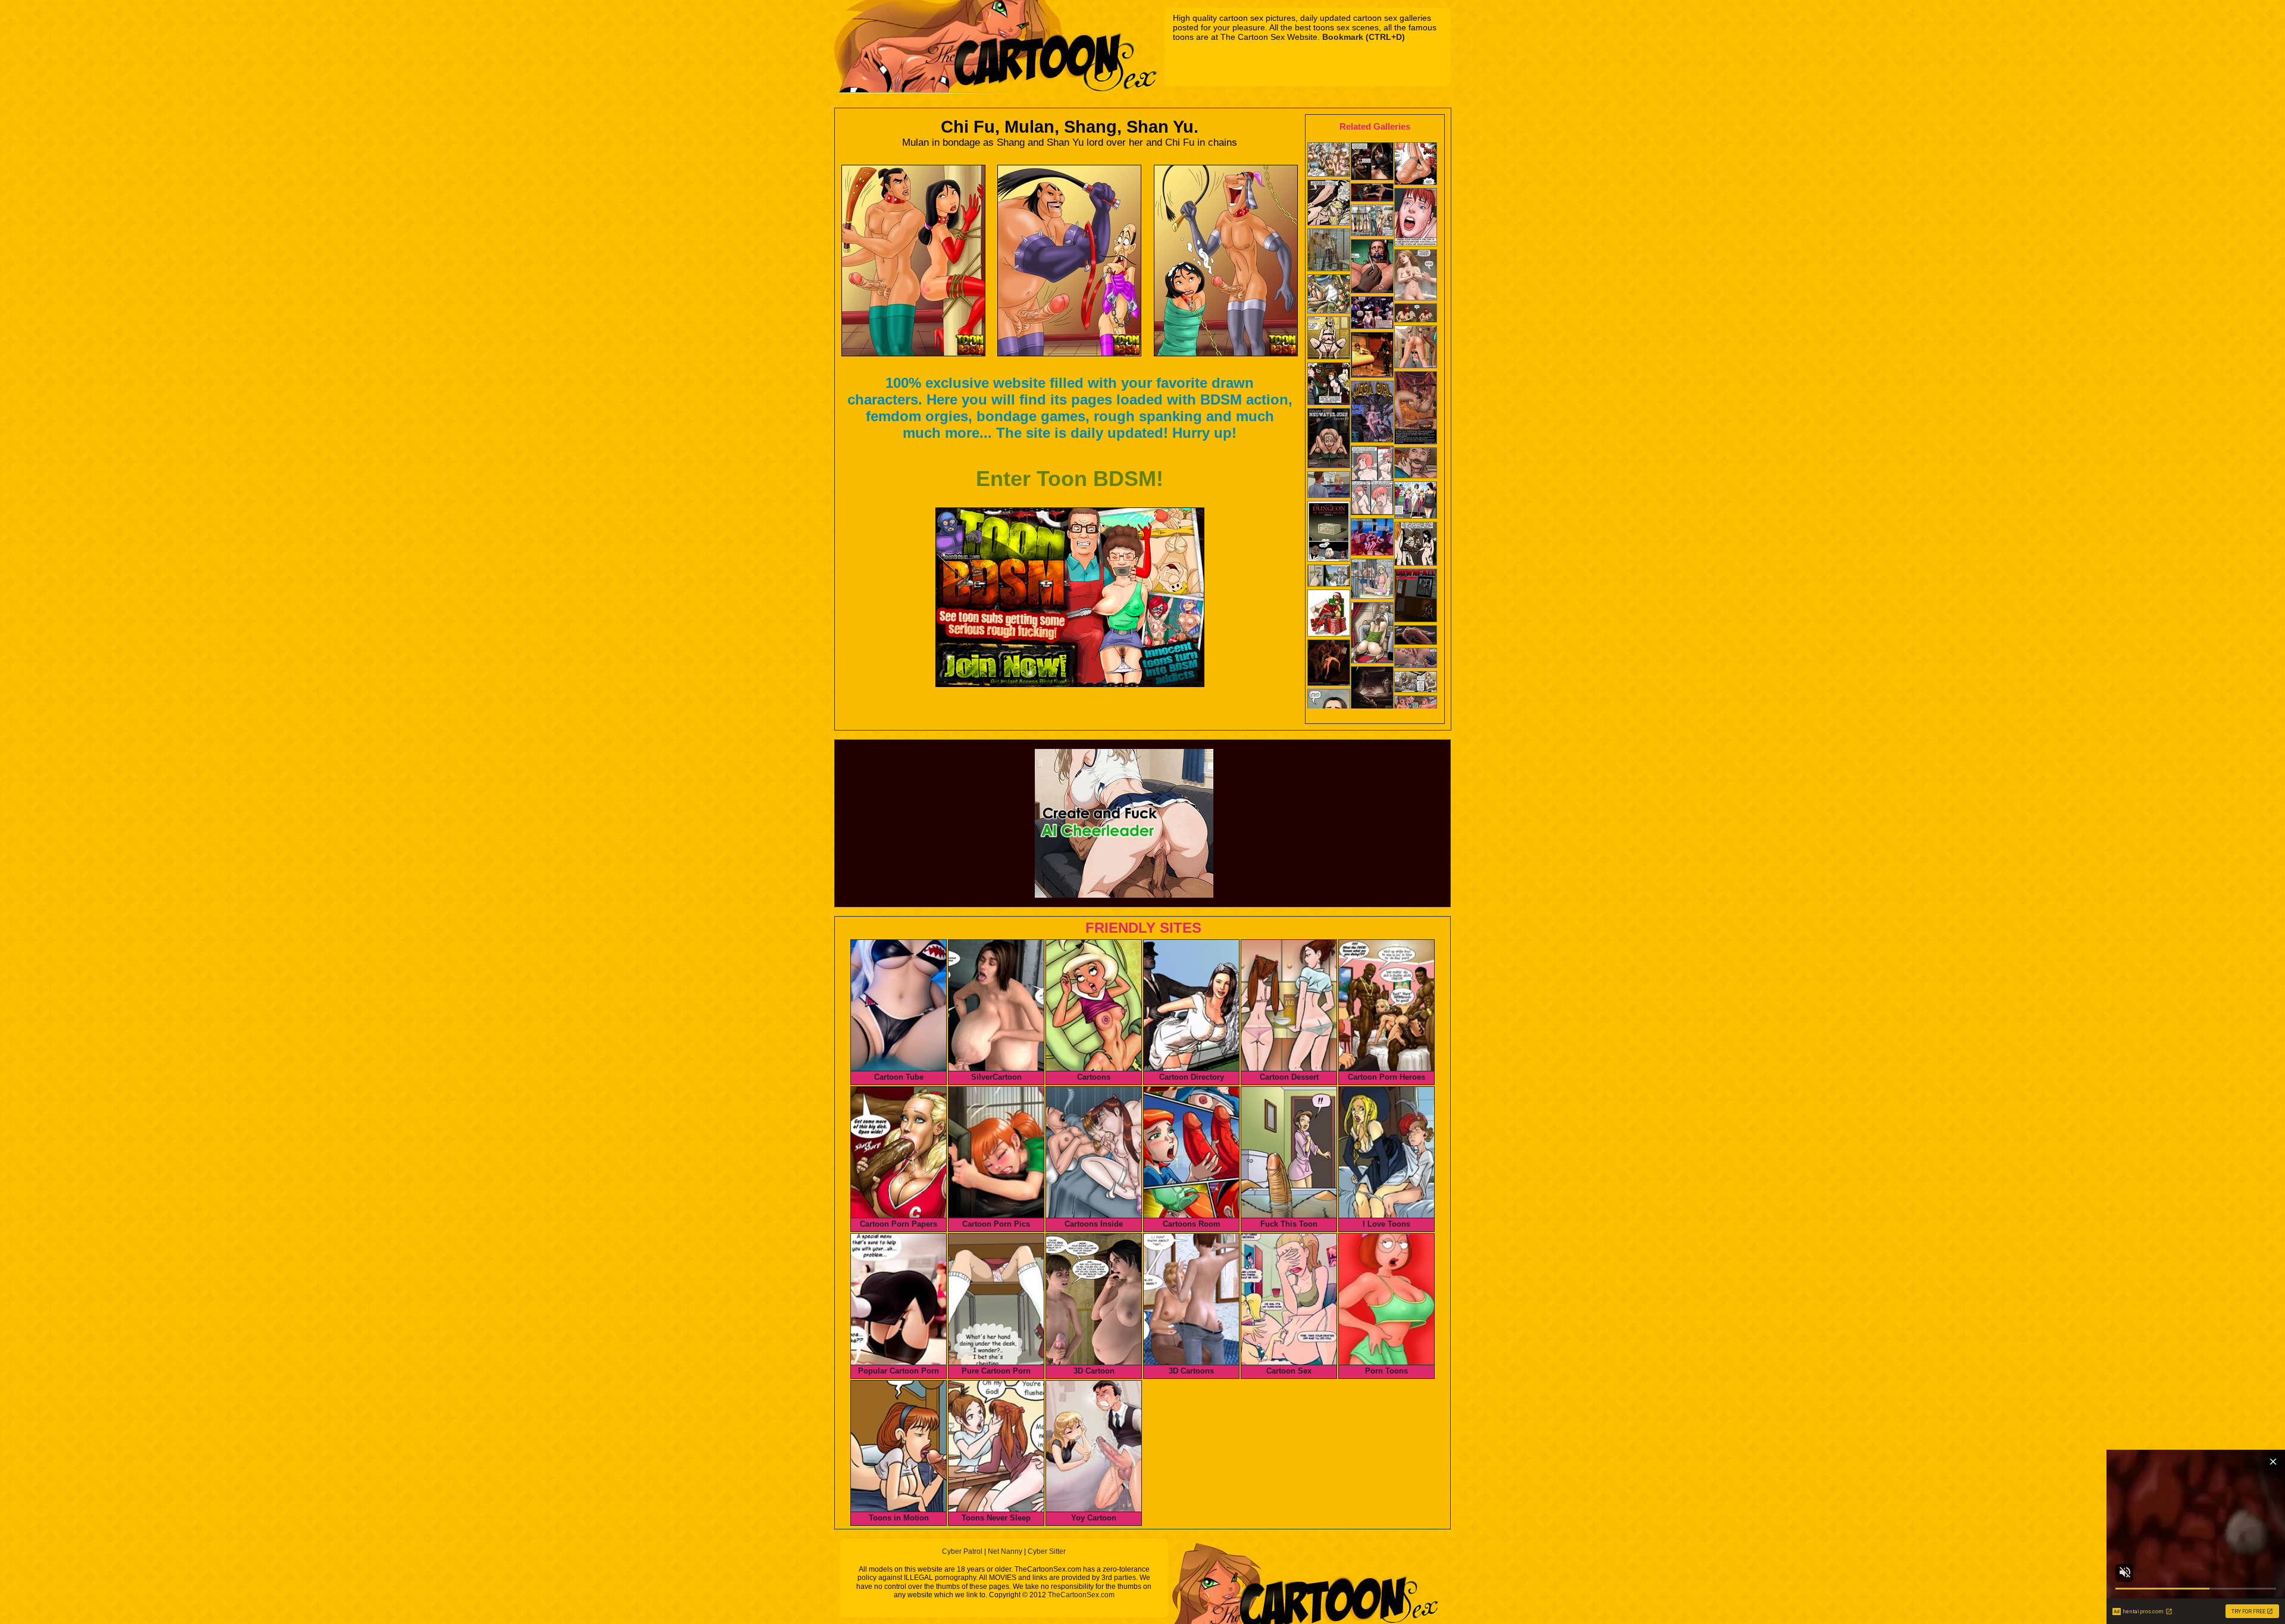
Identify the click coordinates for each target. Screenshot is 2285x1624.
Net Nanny (1005, 1551)
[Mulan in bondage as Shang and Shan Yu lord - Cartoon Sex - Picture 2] (1069, 261)
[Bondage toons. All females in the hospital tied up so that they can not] (1329, 161)
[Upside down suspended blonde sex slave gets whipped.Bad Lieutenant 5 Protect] (1329, 486)
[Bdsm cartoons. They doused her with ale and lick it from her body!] (1329, 664)
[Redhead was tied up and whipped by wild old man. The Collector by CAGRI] (1416, 165)
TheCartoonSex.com (1081, 1595)
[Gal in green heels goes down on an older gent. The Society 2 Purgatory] (1372, 634)
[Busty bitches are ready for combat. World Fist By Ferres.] (1416, 314)
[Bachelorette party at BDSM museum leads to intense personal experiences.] (1372, 314)
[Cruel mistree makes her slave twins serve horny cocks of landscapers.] (1416, 501)
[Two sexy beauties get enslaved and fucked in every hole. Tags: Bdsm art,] (1372, 580)
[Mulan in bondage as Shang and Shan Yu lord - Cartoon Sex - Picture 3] (1226, 261)
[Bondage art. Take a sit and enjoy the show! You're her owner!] (1329, 532)
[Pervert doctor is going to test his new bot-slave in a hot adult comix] (1416, 597)
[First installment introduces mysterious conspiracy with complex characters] (1372, 162)
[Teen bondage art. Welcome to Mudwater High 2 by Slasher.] (1329, 439)
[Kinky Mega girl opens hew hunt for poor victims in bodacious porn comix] (1372, 413)
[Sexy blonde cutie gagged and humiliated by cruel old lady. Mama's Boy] (1416, 464)
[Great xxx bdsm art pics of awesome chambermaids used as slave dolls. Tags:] (1372, 222)
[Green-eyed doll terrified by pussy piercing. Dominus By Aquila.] (1372, 267)
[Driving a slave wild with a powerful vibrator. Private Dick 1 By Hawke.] (1416, 636)
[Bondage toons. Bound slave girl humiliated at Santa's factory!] (1329, 614)
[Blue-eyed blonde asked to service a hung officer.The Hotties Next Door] (1329, 204)
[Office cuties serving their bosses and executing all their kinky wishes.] (1416, 683)
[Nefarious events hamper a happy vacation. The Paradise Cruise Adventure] (1372, 538)
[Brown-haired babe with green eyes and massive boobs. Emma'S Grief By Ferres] (1416, 276)
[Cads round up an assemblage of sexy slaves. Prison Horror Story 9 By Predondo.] (1329, 385)
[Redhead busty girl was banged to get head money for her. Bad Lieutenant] (1416, 218)
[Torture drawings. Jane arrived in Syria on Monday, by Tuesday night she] (1416, 409)
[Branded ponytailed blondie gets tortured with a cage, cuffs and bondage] (1416, 348)
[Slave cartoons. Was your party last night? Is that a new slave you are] (1329, 295)
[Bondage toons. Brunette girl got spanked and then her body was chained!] (1372, 356)
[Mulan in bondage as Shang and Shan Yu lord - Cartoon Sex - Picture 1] (913, 261)
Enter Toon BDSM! (1070, 479)
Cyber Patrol (962, 1551)
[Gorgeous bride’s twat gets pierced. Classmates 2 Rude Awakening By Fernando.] (1416, 659)
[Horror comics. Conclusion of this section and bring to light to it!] (1329, 251)
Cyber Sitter (1047, 1551)
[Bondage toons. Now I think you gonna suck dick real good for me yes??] (1372, 482)
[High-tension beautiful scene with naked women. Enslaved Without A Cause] (1372, 690)
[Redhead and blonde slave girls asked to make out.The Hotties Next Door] (1416, 545)
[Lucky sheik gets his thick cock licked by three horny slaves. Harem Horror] (1329, 339)
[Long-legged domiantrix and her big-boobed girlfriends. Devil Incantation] (1372, 194)
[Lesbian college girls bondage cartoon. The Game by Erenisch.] (1329, 577)
